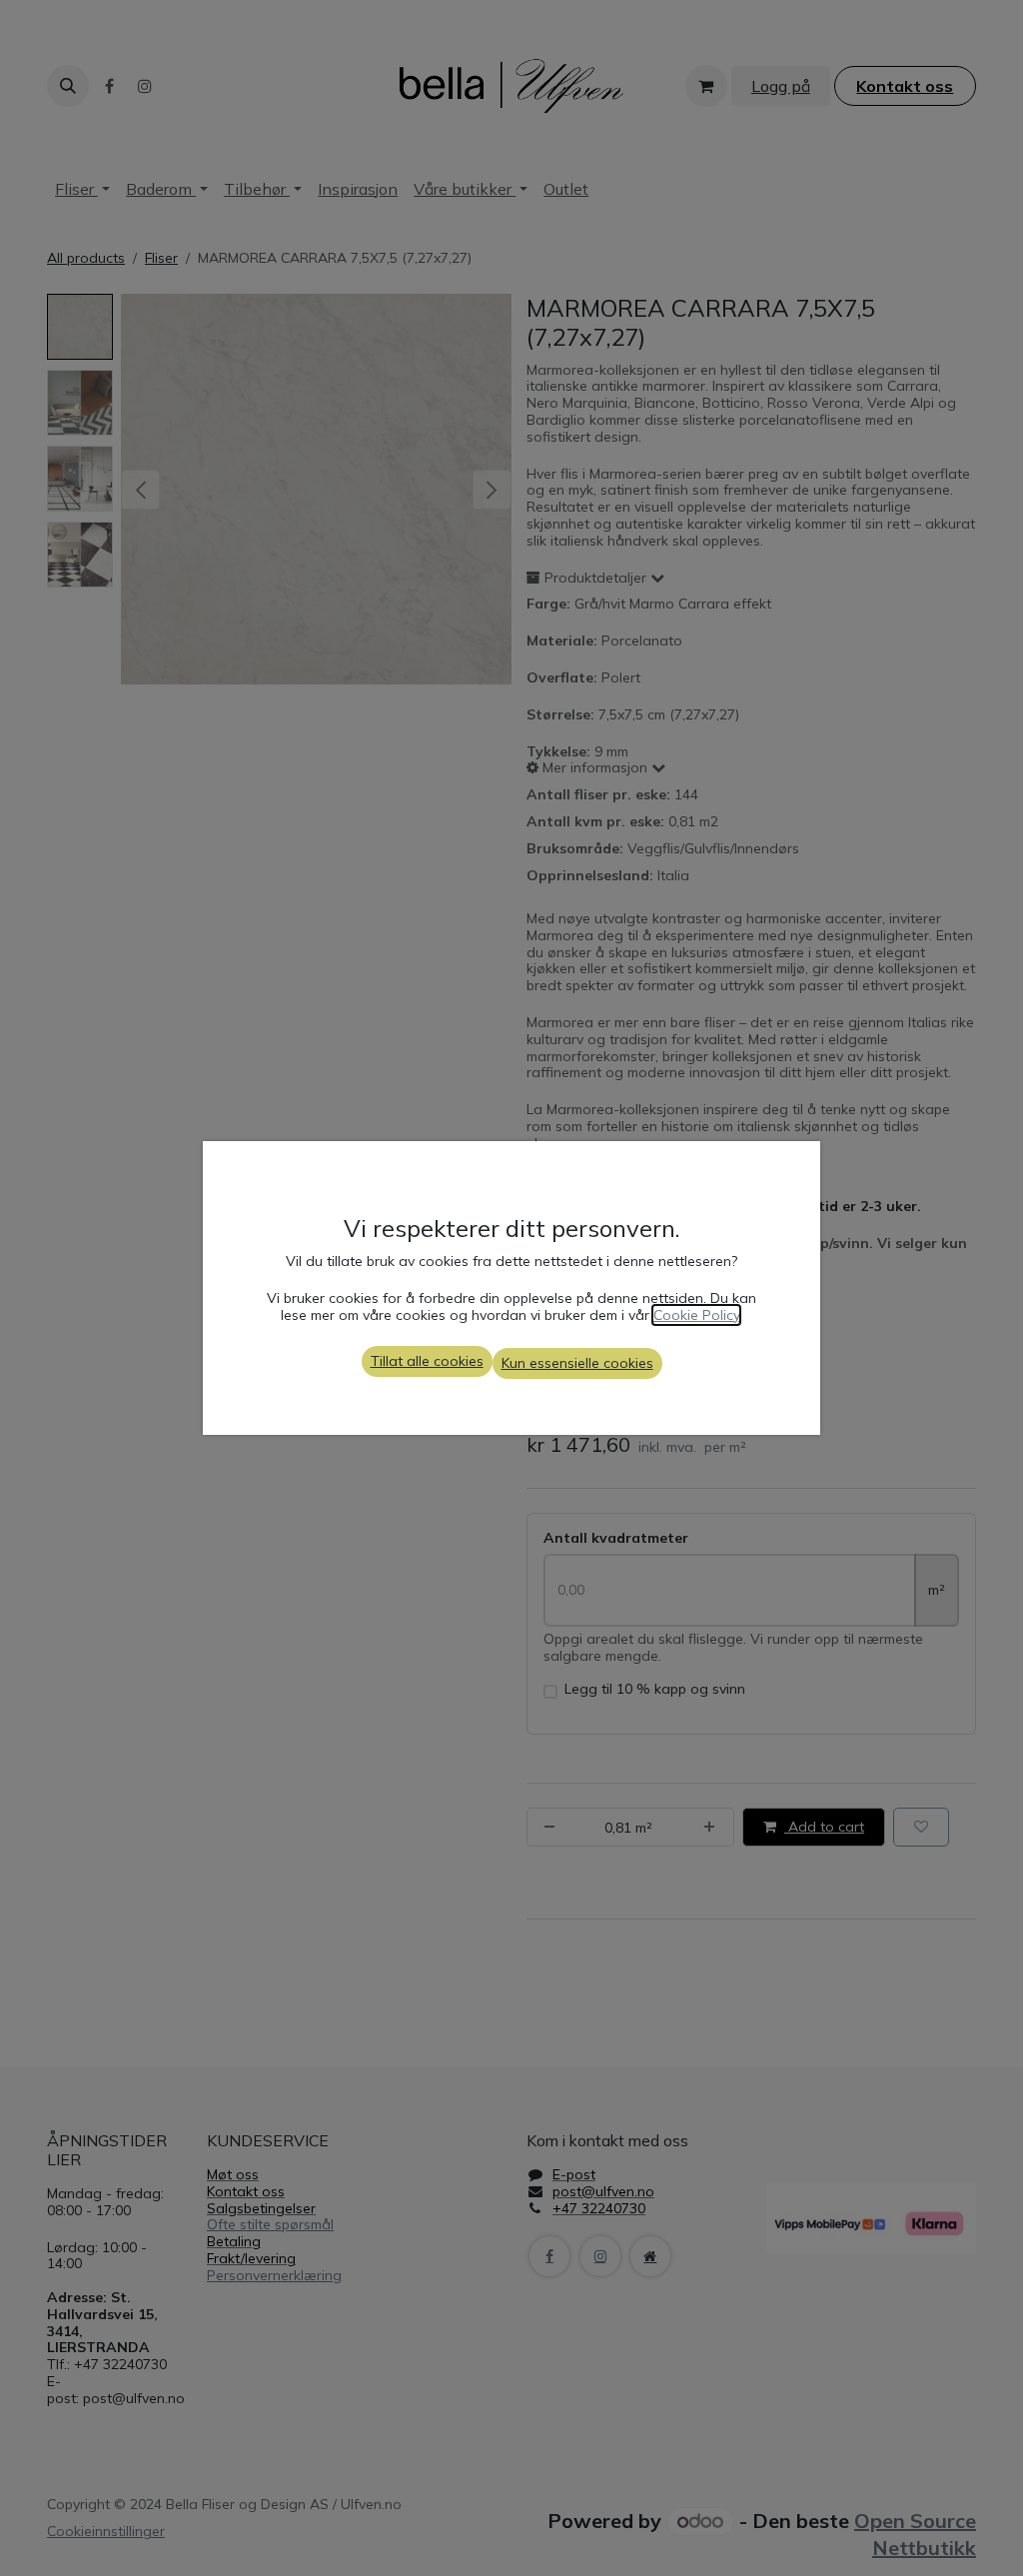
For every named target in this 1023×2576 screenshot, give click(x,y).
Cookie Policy (696, 1315)
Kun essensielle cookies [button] (577, 1363)
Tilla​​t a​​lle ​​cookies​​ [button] (427, 1361)
